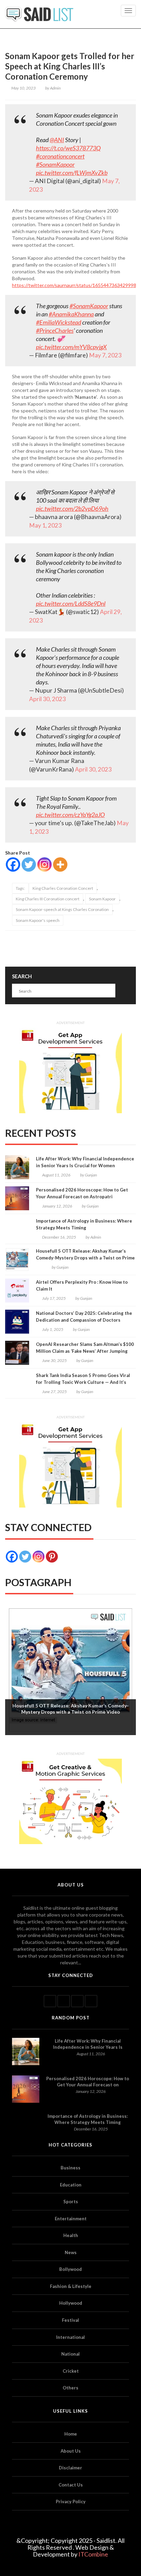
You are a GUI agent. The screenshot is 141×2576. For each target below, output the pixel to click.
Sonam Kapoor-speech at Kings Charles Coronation (62, 909)
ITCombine (93, 2554)
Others (70, 2388)
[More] (60, 864)
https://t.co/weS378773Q (68, 148)
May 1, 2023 (45, 525)
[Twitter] (29, 864)
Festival (70, 2320)
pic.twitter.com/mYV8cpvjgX (71, 347)
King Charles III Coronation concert (48, 899)
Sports (71, 2202)
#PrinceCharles (55, 330)
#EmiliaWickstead (59, 322)
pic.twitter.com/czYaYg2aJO (70, 815)
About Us (71, 2451)
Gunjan (91, 1175)
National (70, 2354)
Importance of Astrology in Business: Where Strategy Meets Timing (84, 1224)
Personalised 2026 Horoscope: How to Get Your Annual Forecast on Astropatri (82, 1193)
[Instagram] (44, 864)
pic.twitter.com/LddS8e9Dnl (71, 603)
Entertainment (71, 2219)
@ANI (57, 140)
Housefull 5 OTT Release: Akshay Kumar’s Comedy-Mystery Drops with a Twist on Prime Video (85, 1258)
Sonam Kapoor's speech (38, 920)
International (70, 2337)
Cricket (71, 2371)
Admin (55, 88)
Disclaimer (70, 2468)
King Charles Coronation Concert (63, 888)
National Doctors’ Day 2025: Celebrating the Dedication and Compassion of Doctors (84, 1317)
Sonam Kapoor (102, 899)
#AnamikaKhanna (71, 314)
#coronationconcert (60, 156)
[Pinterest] (52, 1557)
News (71, 2252)
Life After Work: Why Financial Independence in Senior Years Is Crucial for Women (85, 1162)
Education (71, 2185)
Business (70, 2168)
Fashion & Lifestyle (71, 2286)
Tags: (20, 888)
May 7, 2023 (105, 355)
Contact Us (71, 2485)
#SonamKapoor (55, 164)
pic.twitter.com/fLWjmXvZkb (72, 173)
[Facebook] (13, 864)
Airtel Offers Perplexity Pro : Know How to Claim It (82, 1285)
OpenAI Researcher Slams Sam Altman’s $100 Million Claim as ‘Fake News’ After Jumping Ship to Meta (85, 1351)
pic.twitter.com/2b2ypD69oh (72, 508)
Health (71, 2235)
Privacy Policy (71, 2502)
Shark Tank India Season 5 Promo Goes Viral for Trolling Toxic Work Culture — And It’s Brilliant (83, 1382)
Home (71, 2434)
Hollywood (71, 2303)
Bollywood (70, 2269)
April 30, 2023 (47, 699)
